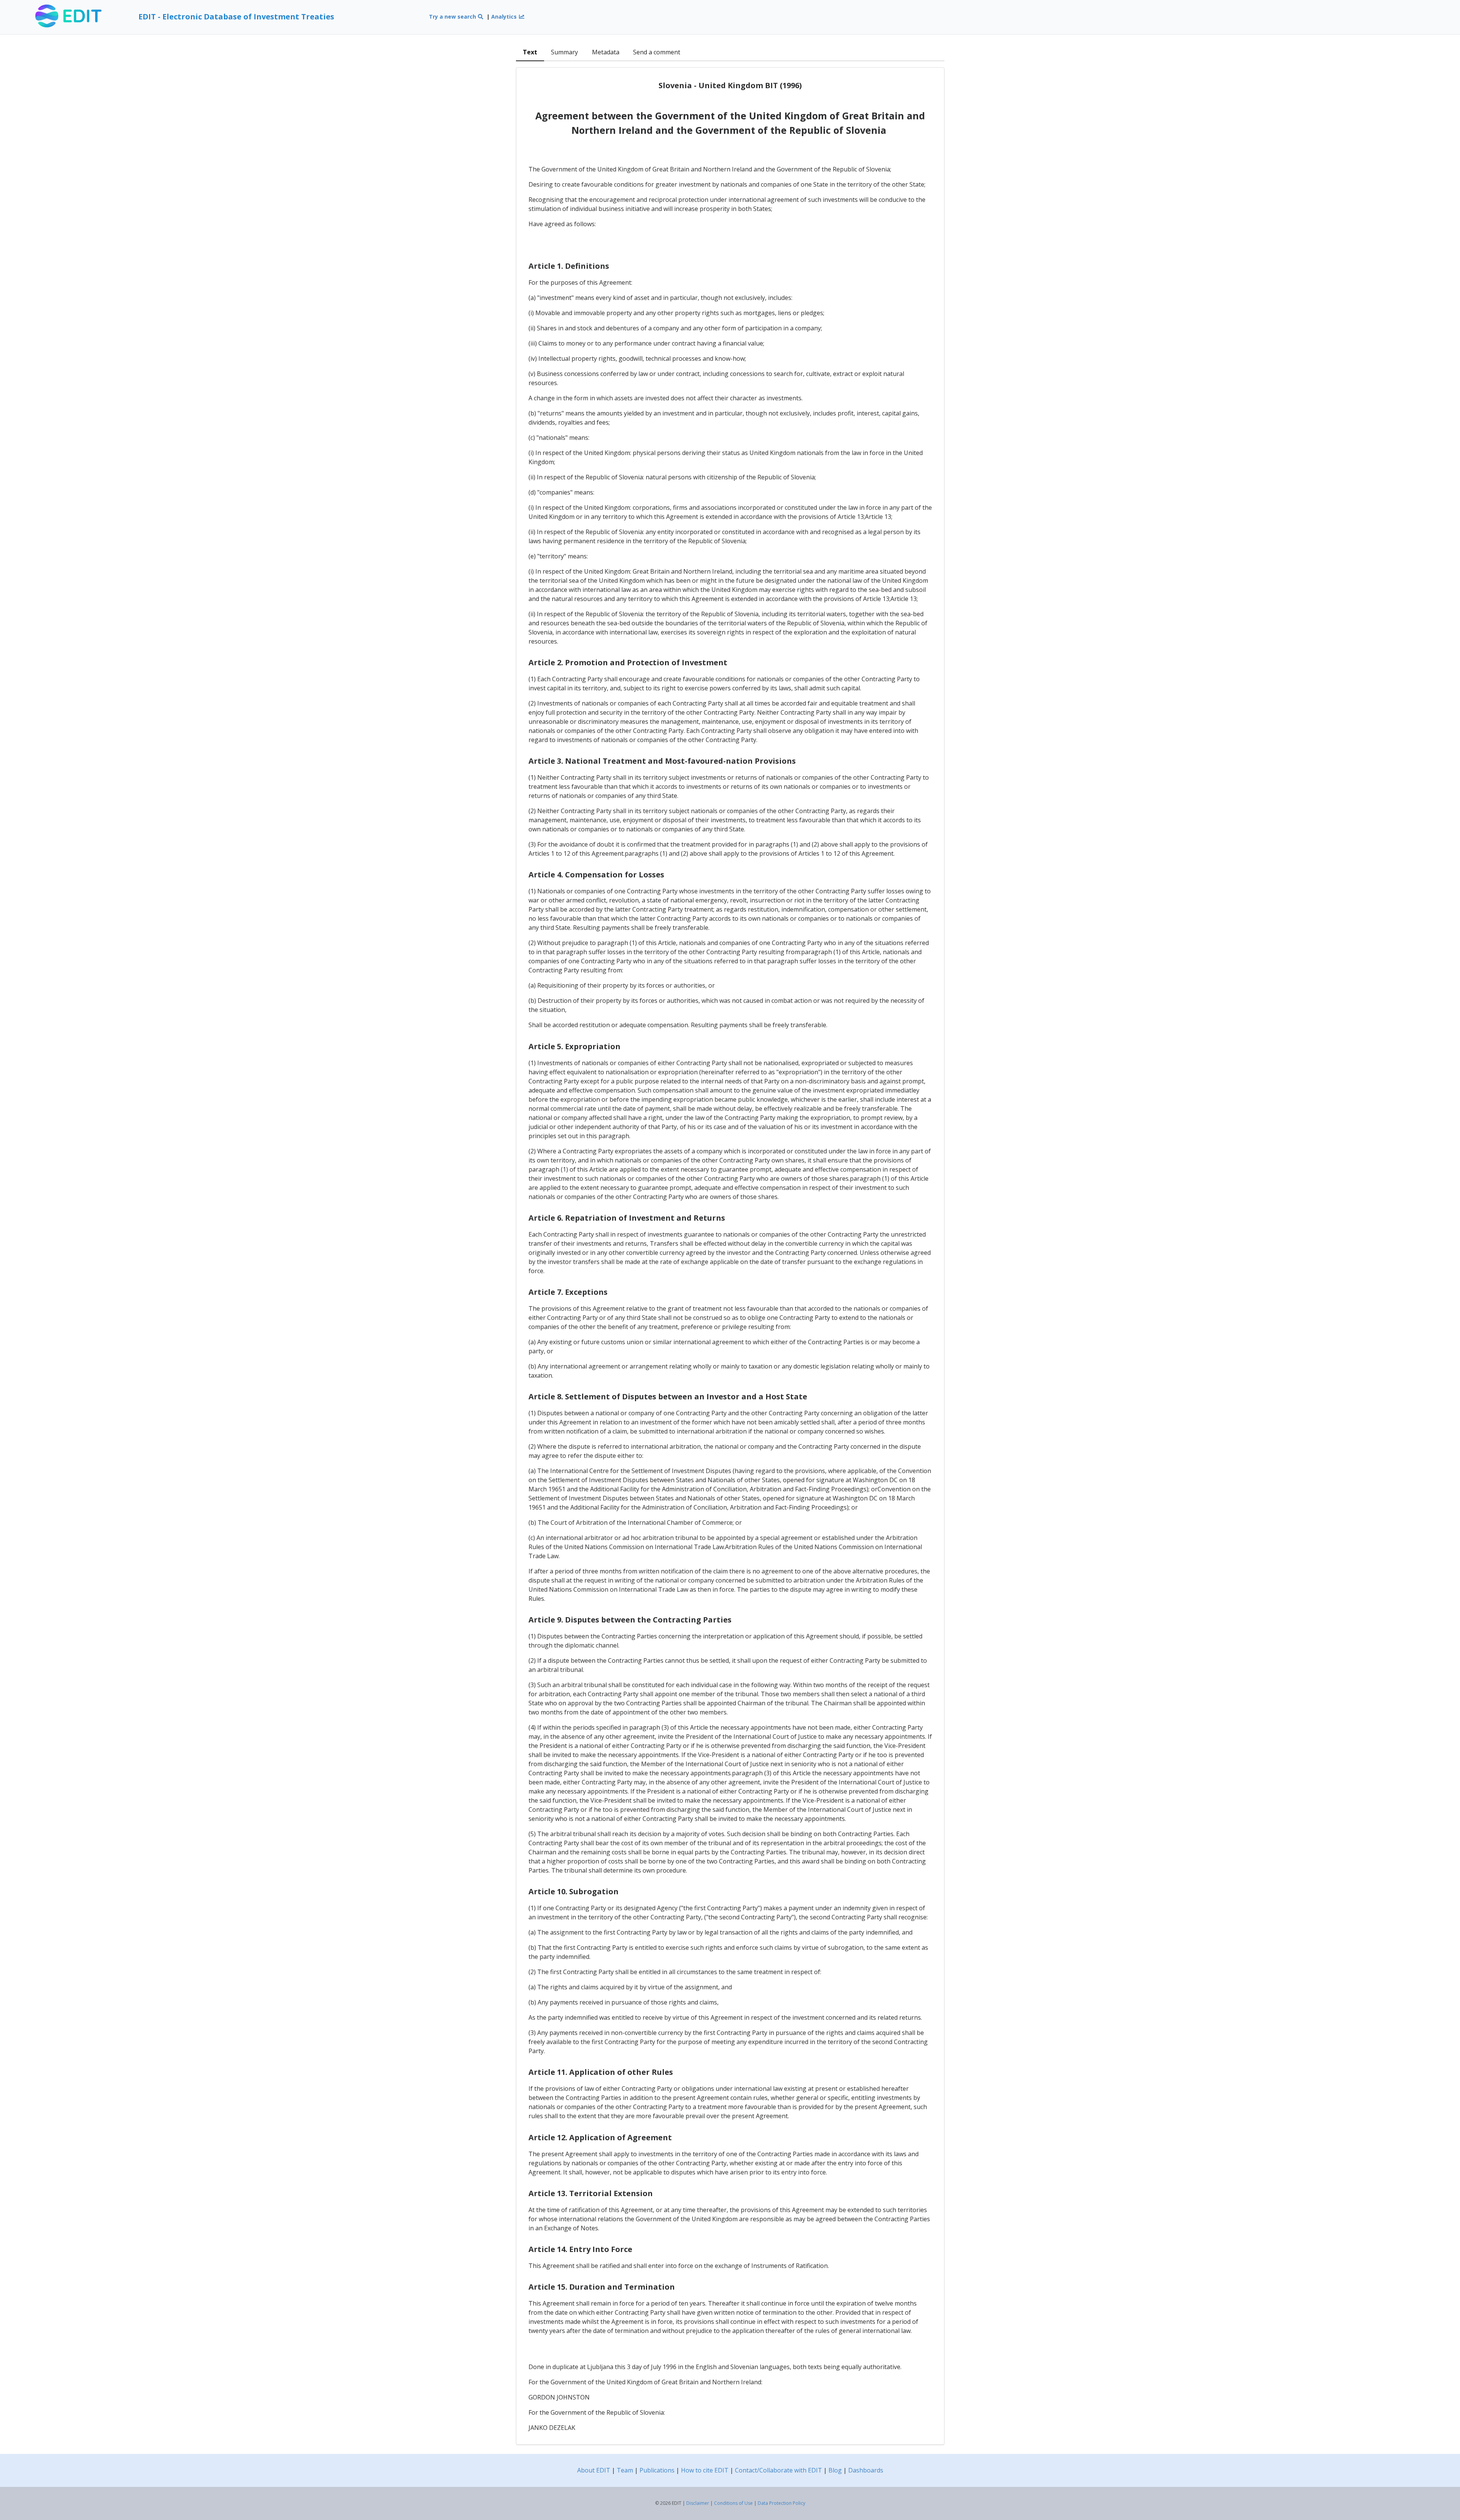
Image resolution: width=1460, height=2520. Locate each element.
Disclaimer (698, 2503)
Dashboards (866, 2470)
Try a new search (453, 17)
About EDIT (594, 2470)
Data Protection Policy (782, 2503)
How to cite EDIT (705, 2470)
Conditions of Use (733, 2503)
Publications (657, 2470)
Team (625, 2470)
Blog (835, 2470)
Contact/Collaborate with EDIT (778, 2470)
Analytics (505, 17)
